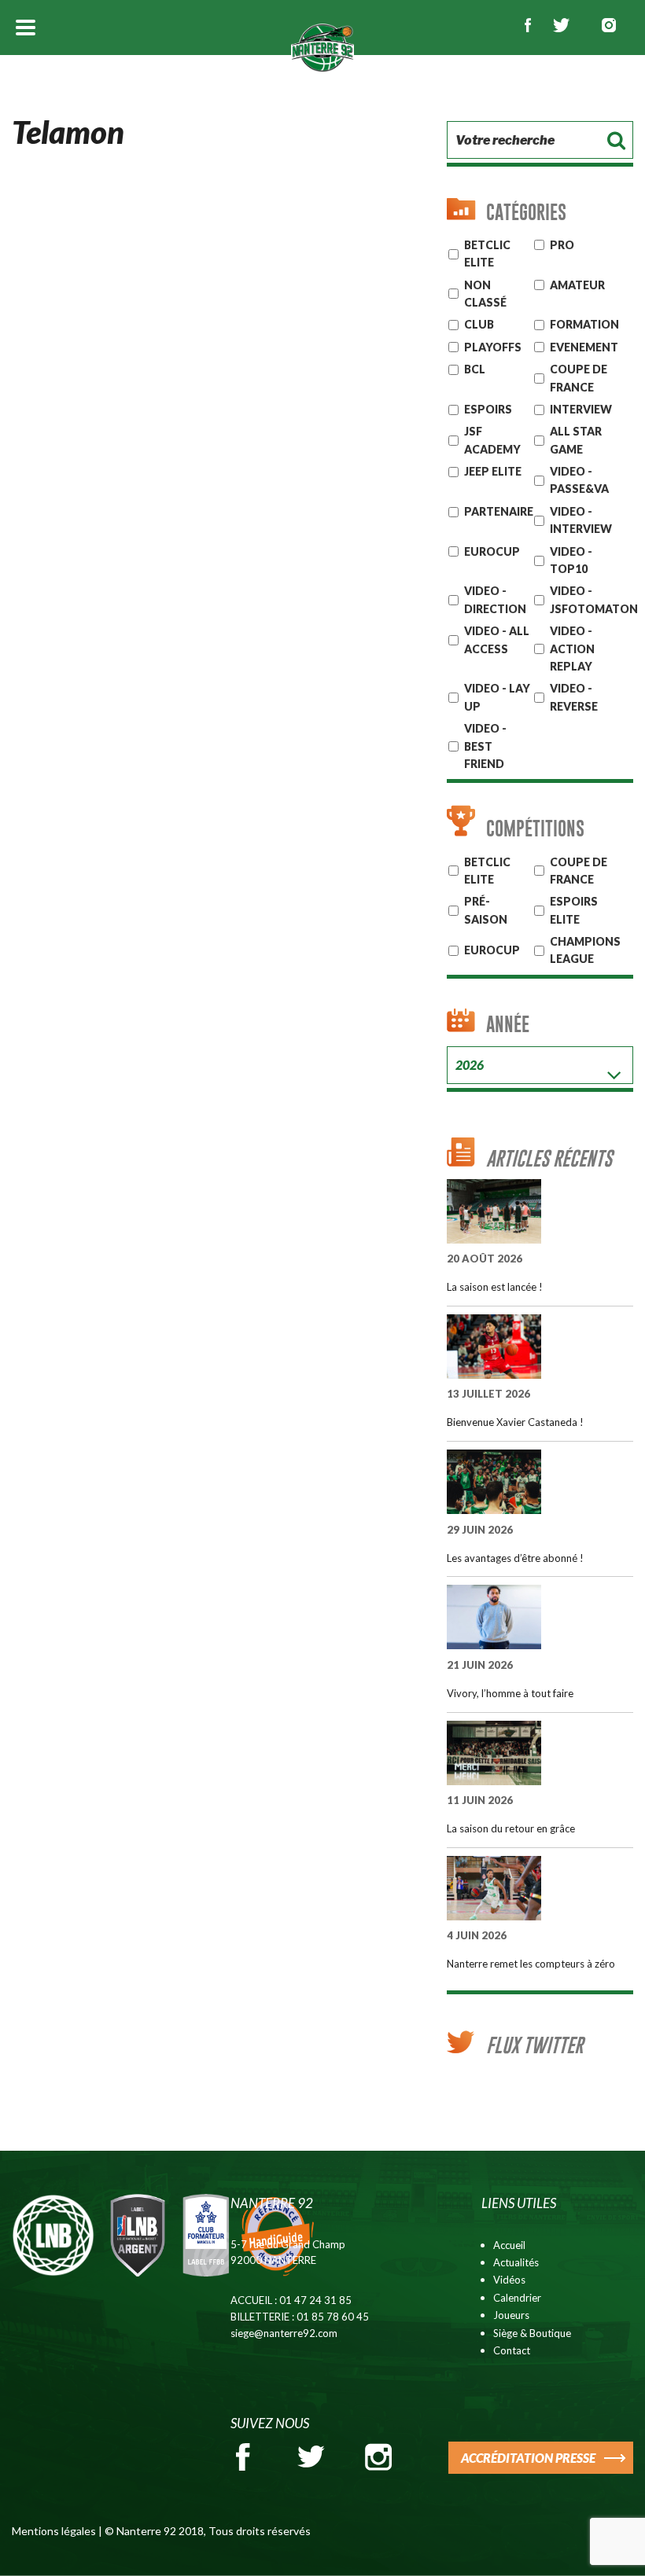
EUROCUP (492, 551)
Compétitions (535, 828)
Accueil (509, 2245)
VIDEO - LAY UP (497, 697)
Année (508, 1024)
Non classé (485, 294)
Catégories (526, 212)
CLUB (479, 324)
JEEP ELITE (493, 471)
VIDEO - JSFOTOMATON (594, 599)
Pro (562, 245)
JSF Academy (492, 440)
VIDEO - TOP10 (571, 560)
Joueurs (511, 2315)
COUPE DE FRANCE (579, 871)
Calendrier (517, 2298)
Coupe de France (579, 378)
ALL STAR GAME (576, 440)
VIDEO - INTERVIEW (581, 520)
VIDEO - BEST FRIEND (485, 746)
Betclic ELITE (487, 254)
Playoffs (493, 347)
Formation (584, 324)
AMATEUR (577, 285)
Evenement (584, 347)
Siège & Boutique (532, 2333)
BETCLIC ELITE (487, 871)
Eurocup (492, 950)
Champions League (585, 950)
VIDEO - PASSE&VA (579, 480)
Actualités (516, 2262)
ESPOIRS (488, 409)
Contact (512, 2350)
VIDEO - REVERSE (574, 697)
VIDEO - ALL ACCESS (497, 639)
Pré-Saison (486, 910)
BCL (475, 369)
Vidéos (509, 2280)
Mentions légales (54, 2531)
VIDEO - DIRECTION (495, 599)
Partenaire (499, 511)
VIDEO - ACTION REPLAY (572, 649)
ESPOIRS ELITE (574, 910)
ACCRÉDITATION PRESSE (528, 2458)
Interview (581, 409)
